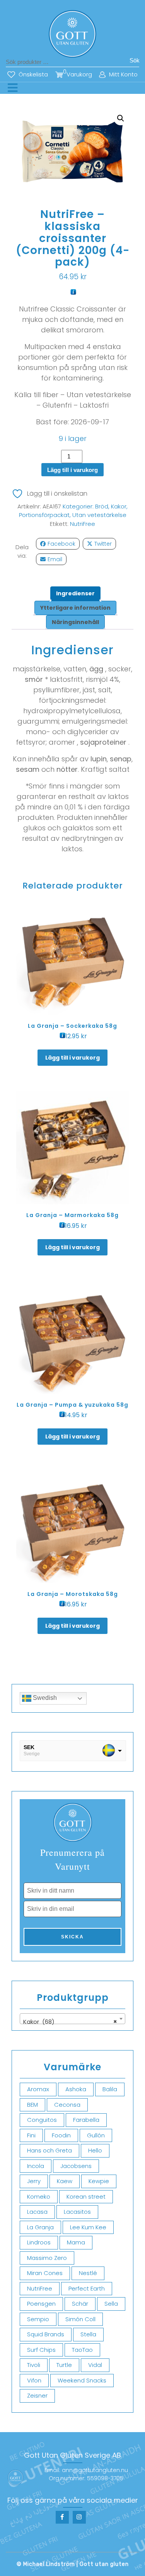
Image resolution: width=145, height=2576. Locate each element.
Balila (110, 2089)
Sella (111, 2304)
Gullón (96, 2135)
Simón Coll (80, 2319)
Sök (135, 60)
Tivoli (34, 2365)
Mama (76, 2242)
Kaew (65, 2181)
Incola (36, 2166)
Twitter (103, 544)
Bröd (102, 506)
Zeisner (37, 2395)
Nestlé (88, 2273)
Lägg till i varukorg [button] (72, 1058)
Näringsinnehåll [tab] (75, 622)
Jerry (34, 2181)
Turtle (64, 2365)
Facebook (61, 544)
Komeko (39, 2197)
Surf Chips (41, 2350)
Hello (95, 2150)
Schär (80, 2304)
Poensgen (41, 2304)
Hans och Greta (49, 2150)
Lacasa (37, 2212)
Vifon (34, 2380)
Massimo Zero (47, 2258)
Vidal (95, 2365)
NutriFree (83, 524)
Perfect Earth (87, 2288)
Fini (31, 2135)
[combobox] (72, 2019)
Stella (88, 2334)
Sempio (38, 2319)
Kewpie (99, 2181)
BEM (32, 2105)
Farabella (86, 2120)
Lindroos (39, 2242)
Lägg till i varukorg (72, 470)
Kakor (119, 506)
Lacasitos (77, 2212)
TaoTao (82, 2350)
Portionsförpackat (44, 515)
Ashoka (76, 2089)
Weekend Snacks (82, 2380)
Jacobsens (76, 2166)
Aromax (38, 2089)
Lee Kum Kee (88, 2227)
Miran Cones (45, 2273)
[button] (121, 118)
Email (55, 559)
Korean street (86, 2197)
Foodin (61, 2135)
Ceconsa (67, 2105)
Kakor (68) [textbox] (70, 2022)
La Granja (40, 2227)
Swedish (44, 1698)
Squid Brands (46, 2334)
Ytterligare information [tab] (75, 608)
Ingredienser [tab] (75, 593)
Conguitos (42, 2120)
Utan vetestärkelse (99, 515)
